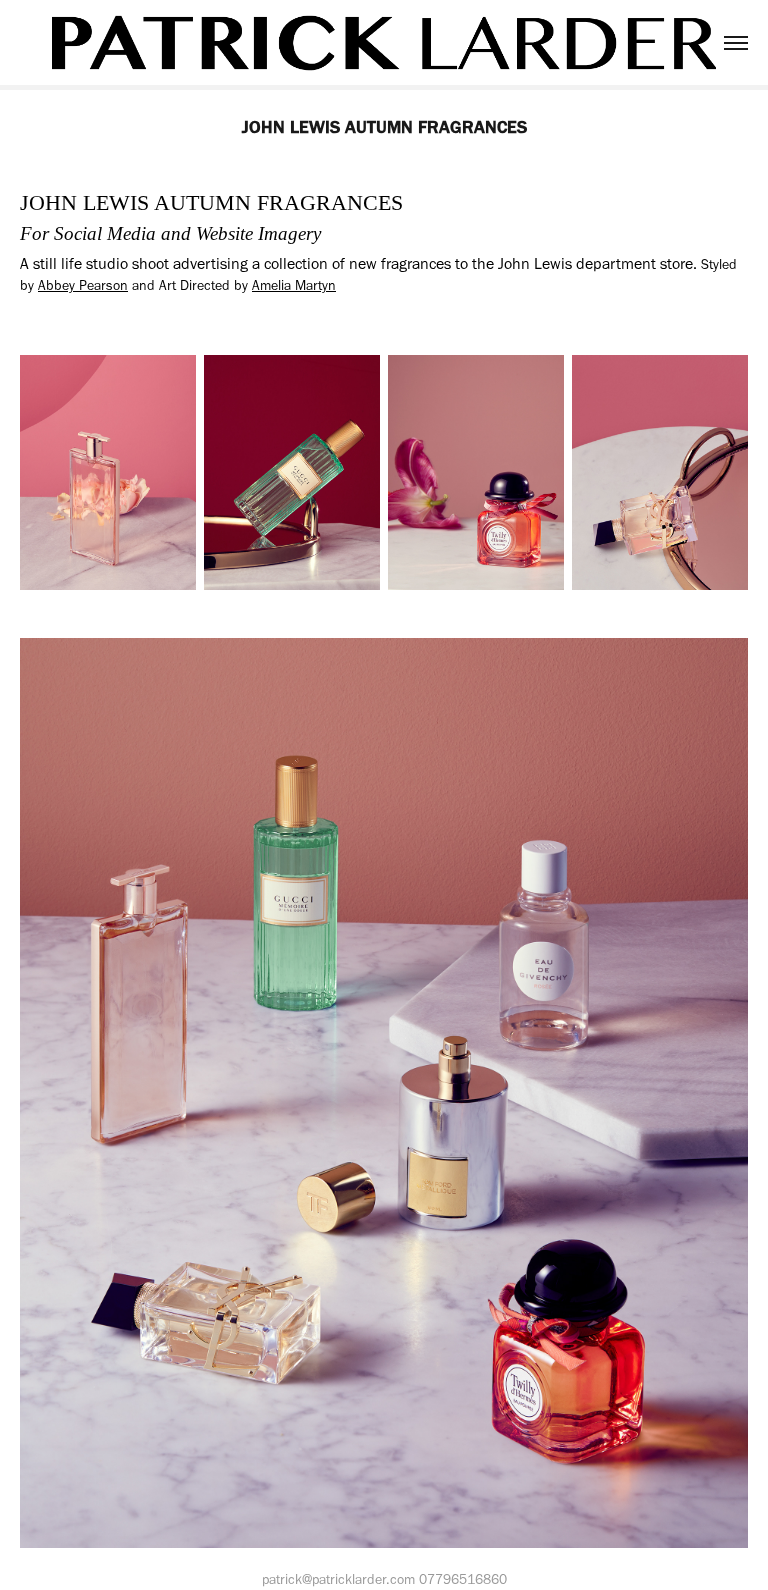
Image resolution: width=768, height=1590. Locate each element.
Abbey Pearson (83, 285)
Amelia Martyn (294, 285)
